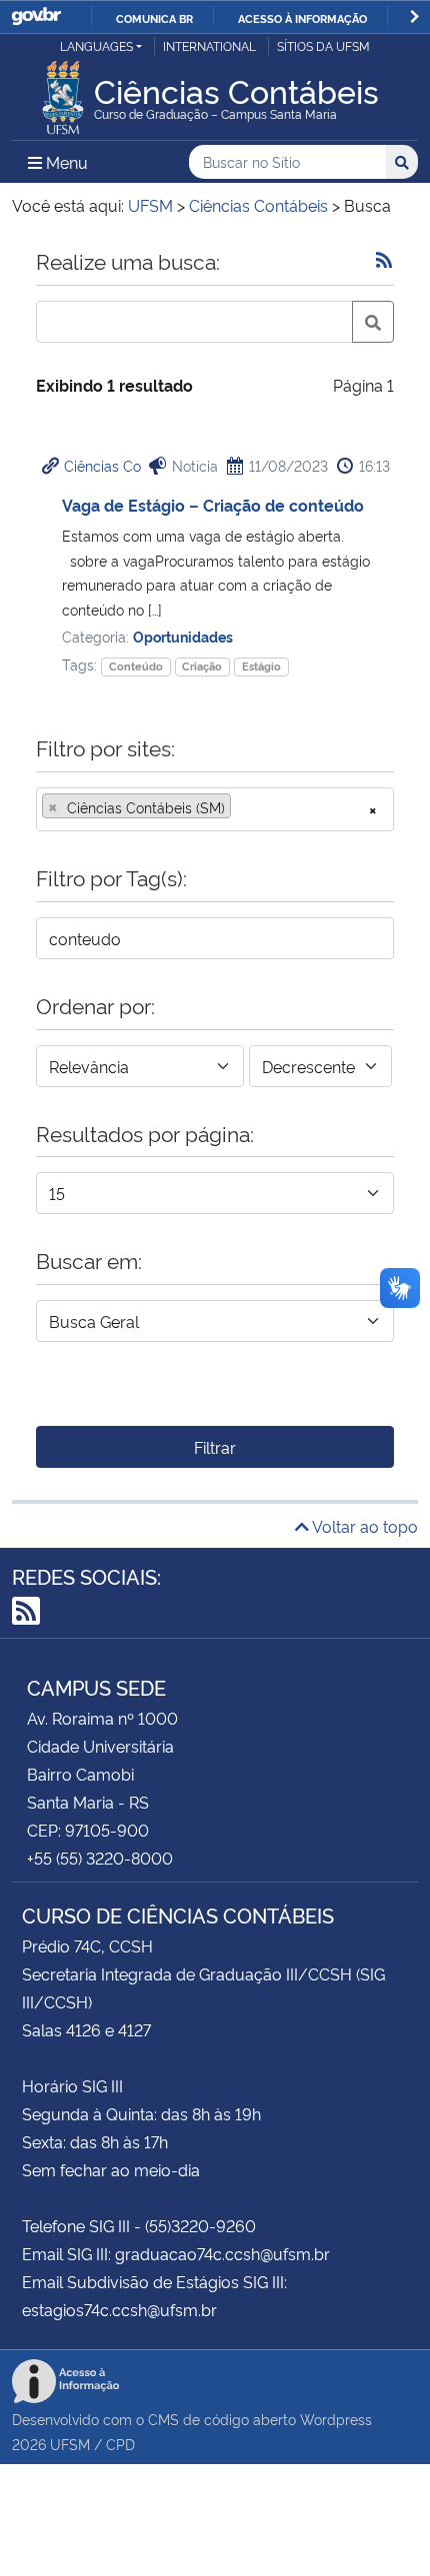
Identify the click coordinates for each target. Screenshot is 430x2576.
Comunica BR (154, 18)
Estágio (261, 666)
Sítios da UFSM (323, 45)
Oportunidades (183, 636)
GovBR (36, 16)
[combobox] (215, 809)
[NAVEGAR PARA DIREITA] (414, 16)
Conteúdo (136, 666)
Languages (96, 45)
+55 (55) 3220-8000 (100, 1858)
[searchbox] (242, 807)
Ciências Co (102, 465)
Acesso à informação (302, 18)
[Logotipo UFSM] (63, 92)
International (209, 45)
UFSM (70, 2444)
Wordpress (336, 2419)
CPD (120, 2444)
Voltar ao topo (363, 1526)
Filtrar (215, 1447)
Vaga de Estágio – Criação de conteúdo (213, 505)
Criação (202, 666)
